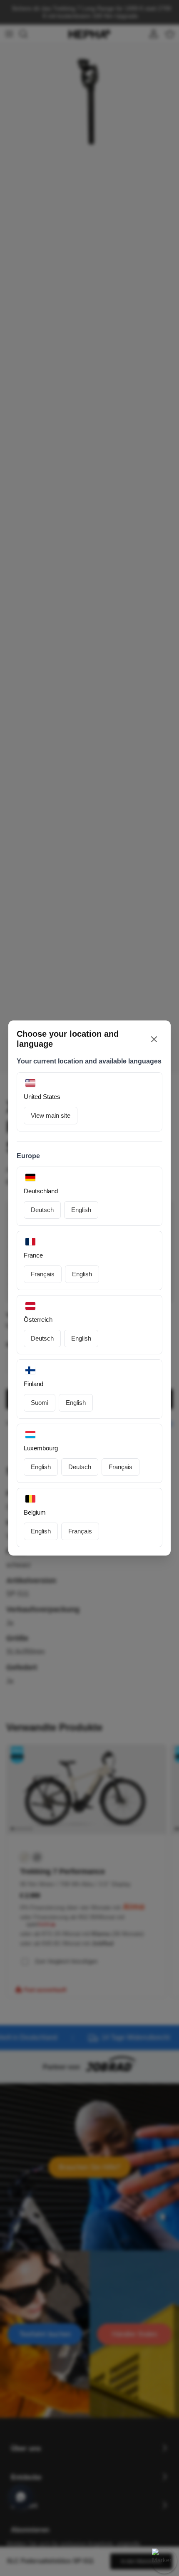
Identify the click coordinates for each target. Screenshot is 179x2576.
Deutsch (42, 1210)
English (81, 1210)
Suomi (40, 1403)
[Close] (154, 1039)
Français (43, 1274)
